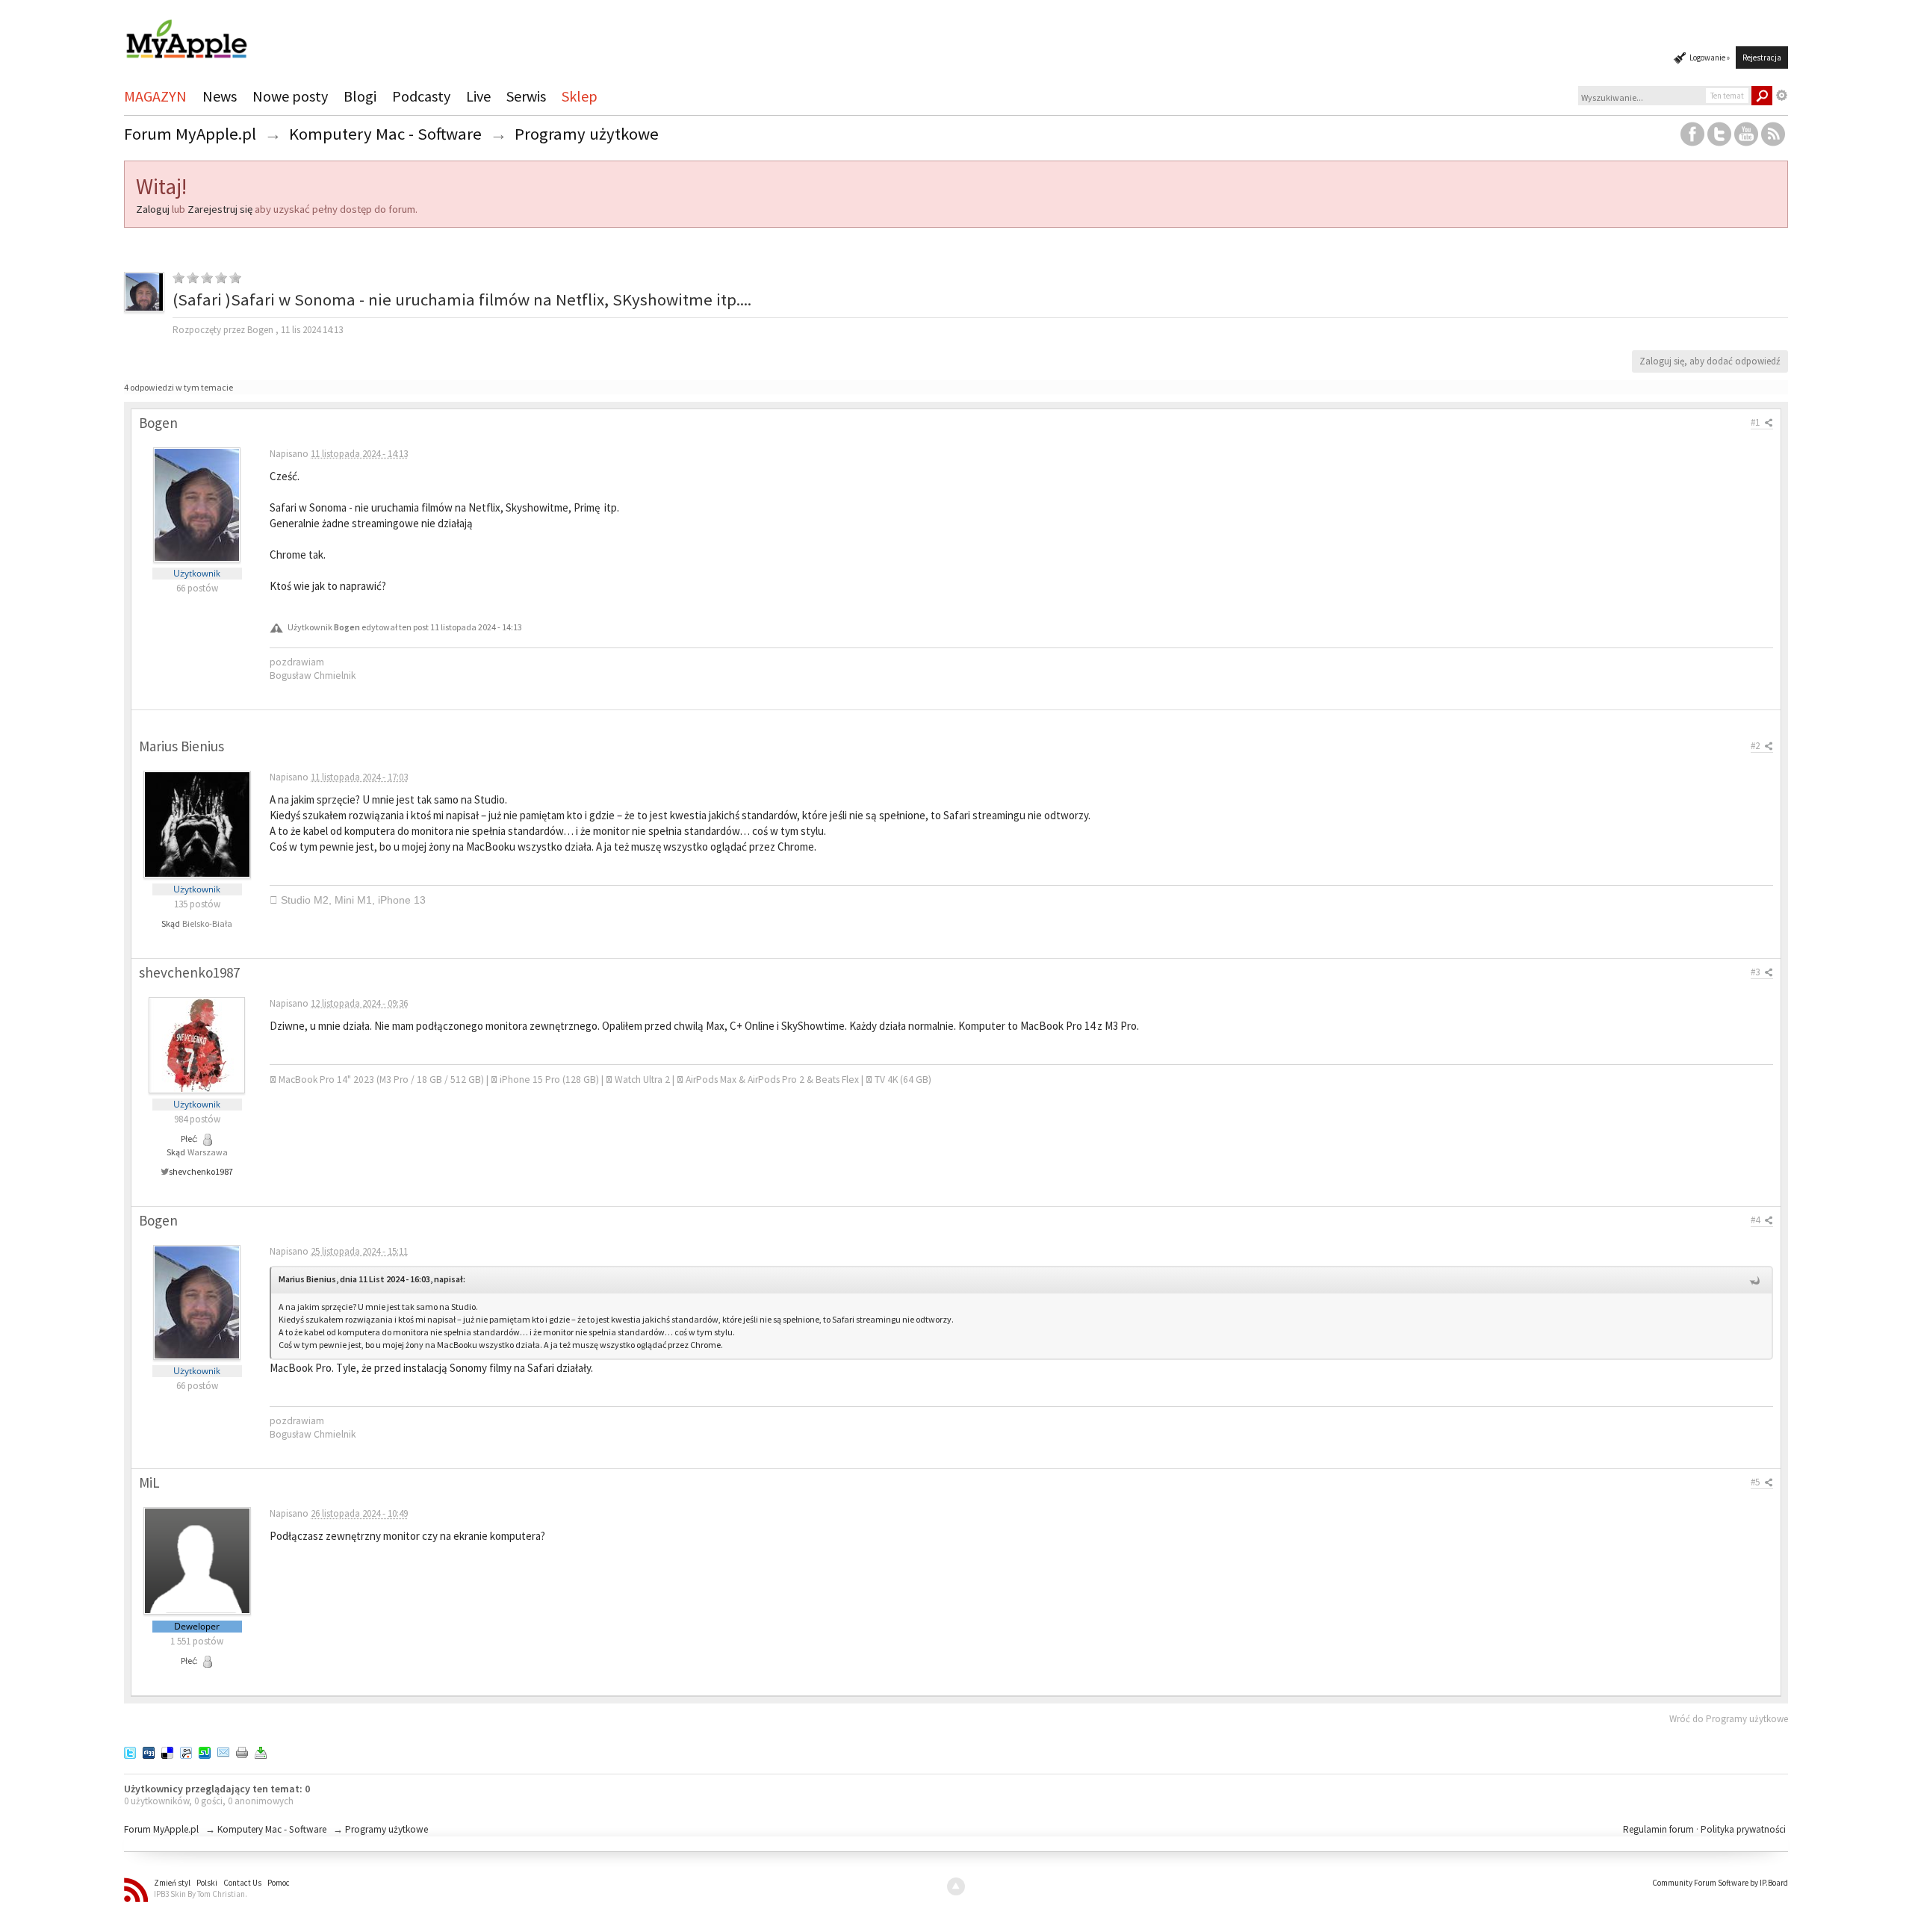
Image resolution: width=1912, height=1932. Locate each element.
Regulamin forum (1660, 1829)
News (220, 96)
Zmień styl (172, 1883)
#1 (1756, 422)
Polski (207, 1883)
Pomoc (279, 1883)
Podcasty (421, 96)
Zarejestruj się (220, 209)
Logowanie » (1710, 58)
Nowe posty (290, 96)
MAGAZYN (155, 96)
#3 (1756, 972)
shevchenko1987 (201, 1171)
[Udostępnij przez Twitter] (130, 1752)
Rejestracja (1762, 58)
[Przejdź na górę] (956, 1886)
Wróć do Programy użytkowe (1729, 1719)
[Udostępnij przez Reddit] (186, 1752)
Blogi (360, 96)
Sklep (580, 96)
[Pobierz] (261, 1752)
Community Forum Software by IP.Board (1720, 1883)
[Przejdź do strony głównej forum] (186, 32)
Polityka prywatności (1743, 1829)
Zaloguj (153, 209)
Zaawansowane (1782, 96)
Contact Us (242, 1883)
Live (478, 96)
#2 (1756, 746)
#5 (1756, 1482)
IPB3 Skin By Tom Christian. (201, 1894)
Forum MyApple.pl (161, 1829)
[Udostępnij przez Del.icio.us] (167, 1752)
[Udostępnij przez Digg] (149, 1752)
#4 (1756, 1220)
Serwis (526, 96)
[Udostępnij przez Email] (223, 1752)
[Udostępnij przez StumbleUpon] (205, 1752)
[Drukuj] (242, 1752)
